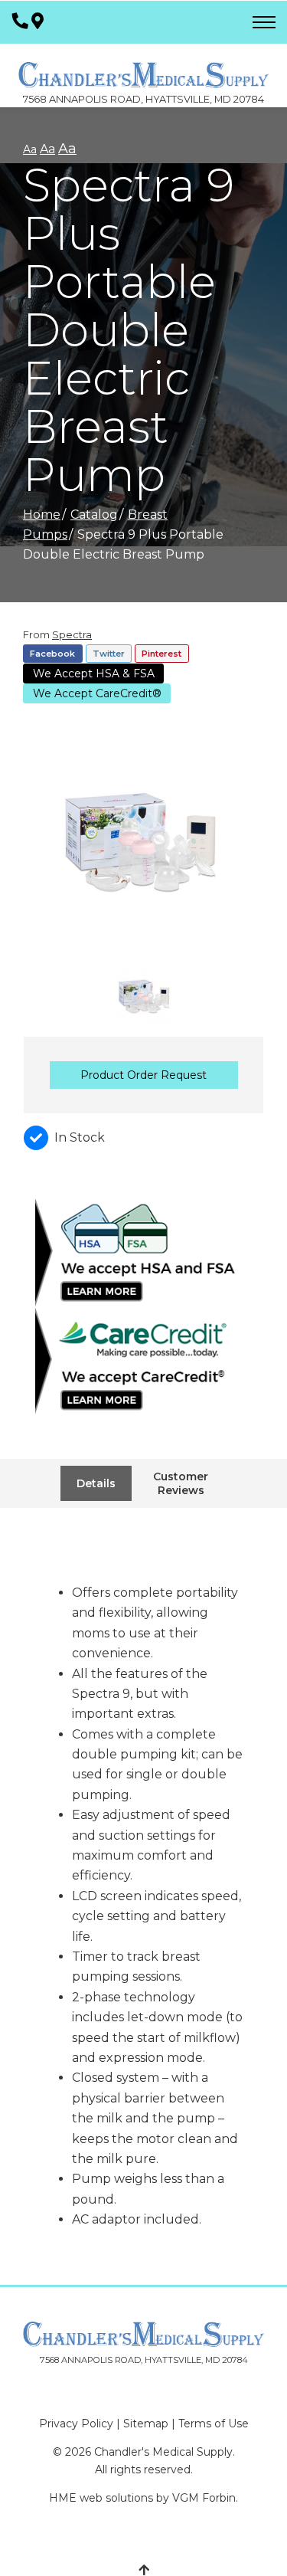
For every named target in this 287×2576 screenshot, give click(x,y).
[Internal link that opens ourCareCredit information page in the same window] (143, 1362)
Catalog (94, 515)
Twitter (109, 654)
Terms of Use (214, 2424)
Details (96, 1483)
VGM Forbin (204, 2498)
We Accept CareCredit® (97, 693)
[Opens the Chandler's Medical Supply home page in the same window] (143, 67)
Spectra (72, 634)
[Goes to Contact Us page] (38, 22)
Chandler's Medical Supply (163, 2452)
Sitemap (146, 2424)
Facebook (52, 654)
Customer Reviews (181, 1483)
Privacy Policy (76, 2424)
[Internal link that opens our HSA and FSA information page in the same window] (143, 1254)
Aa (30, 149)
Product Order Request (143, 1075)
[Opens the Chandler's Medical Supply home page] (143, 2334)
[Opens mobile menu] (264, 22)
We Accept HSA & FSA (94, 673)
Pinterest (161, 654)
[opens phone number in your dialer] (20, 22)
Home (42, 515)
